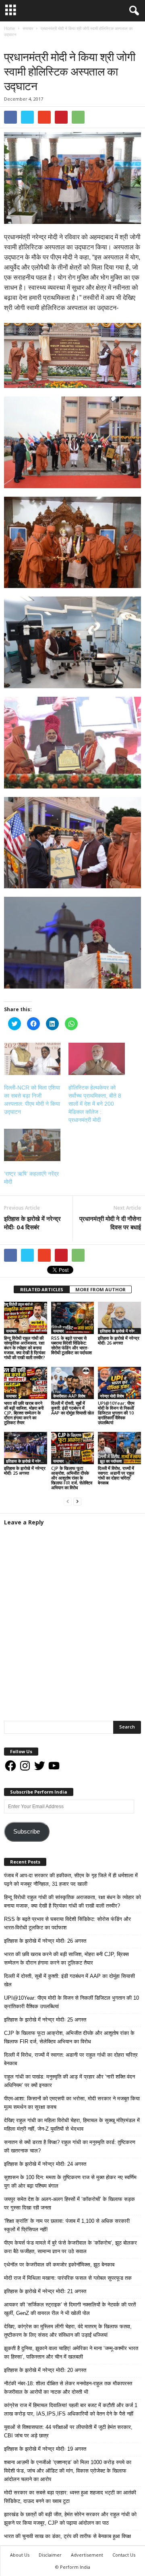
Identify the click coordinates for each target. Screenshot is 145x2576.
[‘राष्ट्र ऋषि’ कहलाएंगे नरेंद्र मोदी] (32, 1145)
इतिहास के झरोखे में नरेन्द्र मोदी (120, 1331)
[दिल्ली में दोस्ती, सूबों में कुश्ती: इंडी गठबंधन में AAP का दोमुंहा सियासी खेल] (73, 1383)
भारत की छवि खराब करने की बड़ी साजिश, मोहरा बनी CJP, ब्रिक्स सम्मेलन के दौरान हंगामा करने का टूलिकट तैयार (24, 1413)
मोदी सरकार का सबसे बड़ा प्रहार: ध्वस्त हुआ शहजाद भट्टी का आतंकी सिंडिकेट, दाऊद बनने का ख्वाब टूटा (70, 2497)
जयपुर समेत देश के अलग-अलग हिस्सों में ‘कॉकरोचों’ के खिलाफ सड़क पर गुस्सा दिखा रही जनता (69, 2203)
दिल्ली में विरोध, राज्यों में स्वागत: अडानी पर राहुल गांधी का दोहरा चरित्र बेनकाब (116, 1475)
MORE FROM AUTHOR (100, 1289)
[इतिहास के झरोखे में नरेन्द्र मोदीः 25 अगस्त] (26, 1448)
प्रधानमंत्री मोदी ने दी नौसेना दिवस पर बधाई (110, 1223)
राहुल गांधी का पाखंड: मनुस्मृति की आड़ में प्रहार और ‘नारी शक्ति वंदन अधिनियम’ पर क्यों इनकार (69, 2081)
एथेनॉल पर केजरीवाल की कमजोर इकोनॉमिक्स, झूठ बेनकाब (59, 2265)
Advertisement (87, 2555)
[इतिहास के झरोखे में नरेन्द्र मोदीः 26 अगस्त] (119, 1318)
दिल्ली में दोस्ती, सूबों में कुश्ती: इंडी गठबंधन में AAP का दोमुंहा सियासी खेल (72, 1408)
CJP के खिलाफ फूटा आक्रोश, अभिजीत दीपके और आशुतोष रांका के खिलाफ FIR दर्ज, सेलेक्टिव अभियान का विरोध (72, 1478)
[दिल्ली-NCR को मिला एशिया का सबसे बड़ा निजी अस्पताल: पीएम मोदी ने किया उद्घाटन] (32, 1059)
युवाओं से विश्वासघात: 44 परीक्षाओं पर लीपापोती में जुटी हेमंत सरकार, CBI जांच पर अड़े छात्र (68, 2431)
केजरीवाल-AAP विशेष (69, 1396)
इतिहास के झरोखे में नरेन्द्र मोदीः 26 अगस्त (119, 1340)
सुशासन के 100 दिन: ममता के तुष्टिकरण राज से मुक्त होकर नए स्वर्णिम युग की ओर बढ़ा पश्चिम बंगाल (70, 2182)
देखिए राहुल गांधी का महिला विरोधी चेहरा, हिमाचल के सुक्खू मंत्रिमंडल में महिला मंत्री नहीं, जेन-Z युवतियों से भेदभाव (72, 2125)
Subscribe (27, 1832)
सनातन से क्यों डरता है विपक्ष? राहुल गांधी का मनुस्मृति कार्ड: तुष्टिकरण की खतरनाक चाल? (70, 2146)
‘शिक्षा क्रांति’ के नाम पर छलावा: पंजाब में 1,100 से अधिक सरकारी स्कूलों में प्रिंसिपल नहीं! (67, 2225)
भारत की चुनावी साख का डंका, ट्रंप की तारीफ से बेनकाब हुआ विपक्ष (67, 2536)
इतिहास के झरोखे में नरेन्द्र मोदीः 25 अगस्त (25, 1470)
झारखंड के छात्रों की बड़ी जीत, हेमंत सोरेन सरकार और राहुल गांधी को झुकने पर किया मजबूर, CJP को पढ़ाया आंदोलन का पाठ (70, 2519)
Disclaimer (50, 2555)
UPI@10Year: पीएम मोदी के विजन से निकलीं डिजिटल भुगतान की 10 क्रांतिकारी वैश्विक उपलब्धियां (116, 1413)
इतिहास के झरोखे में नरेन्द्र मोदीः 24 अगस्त (45, 2164)
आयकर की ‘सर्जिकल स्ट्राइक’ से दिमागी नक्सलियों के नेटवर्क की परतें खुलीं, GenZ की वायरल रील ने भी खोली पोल (70, 2309)
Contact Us (124, 2555)
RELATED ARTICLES (42, 1289)
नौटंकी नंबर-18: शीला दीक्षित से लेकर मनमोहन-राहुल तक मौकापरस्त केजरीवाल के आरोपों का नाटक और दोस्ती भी (68, 2388)
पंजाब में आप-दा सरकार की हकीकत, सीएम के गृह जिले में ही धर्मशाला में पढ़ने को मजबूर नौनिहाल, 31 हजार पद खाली (71, 1880)
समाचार (12, 43)
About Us (20, 2555)
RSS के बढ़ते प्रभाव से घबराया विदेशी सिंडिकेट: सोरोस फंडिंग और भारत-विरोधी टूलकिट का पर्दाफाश (71, 1345)
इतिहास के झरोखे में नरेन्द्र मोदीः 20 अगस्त (45, 2370)
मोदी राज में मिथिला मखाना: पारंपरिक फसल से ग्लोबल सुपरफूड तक (68, 2278)
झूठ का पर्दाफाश (111, 1461)
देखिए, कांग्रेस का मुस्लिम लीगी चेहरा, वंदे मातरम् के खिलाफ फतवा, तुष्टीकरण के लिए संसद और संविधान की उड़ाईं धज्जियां (68, 2331)
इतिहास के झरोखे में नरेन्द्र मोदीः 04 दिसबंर (32, 1223)
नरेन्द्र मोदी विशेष (112, 1396)
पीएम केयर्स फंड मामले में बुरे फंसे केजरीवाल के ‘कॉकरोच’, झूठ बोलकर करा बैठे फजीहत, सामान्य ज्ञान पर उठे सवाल (70, 2247)
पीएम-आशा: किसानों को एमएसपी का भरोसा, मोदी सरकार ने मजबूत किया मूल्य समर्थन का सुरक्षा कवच (72, 2103)
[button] (133, 11)
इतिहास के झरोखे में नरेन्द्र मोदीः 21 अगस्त (45, 2291)
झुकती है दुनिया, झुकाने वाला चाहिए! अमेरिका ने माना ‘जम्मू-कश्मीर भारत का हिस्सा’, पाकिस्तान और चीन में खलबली (71, 2353)
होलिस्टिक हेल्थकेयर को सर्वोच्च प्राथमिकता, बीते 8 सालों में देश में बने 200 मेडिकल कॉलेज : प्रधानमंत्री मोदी (95, 1104)
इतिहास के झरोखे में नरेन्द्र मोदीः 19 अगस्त (45, 2449)
